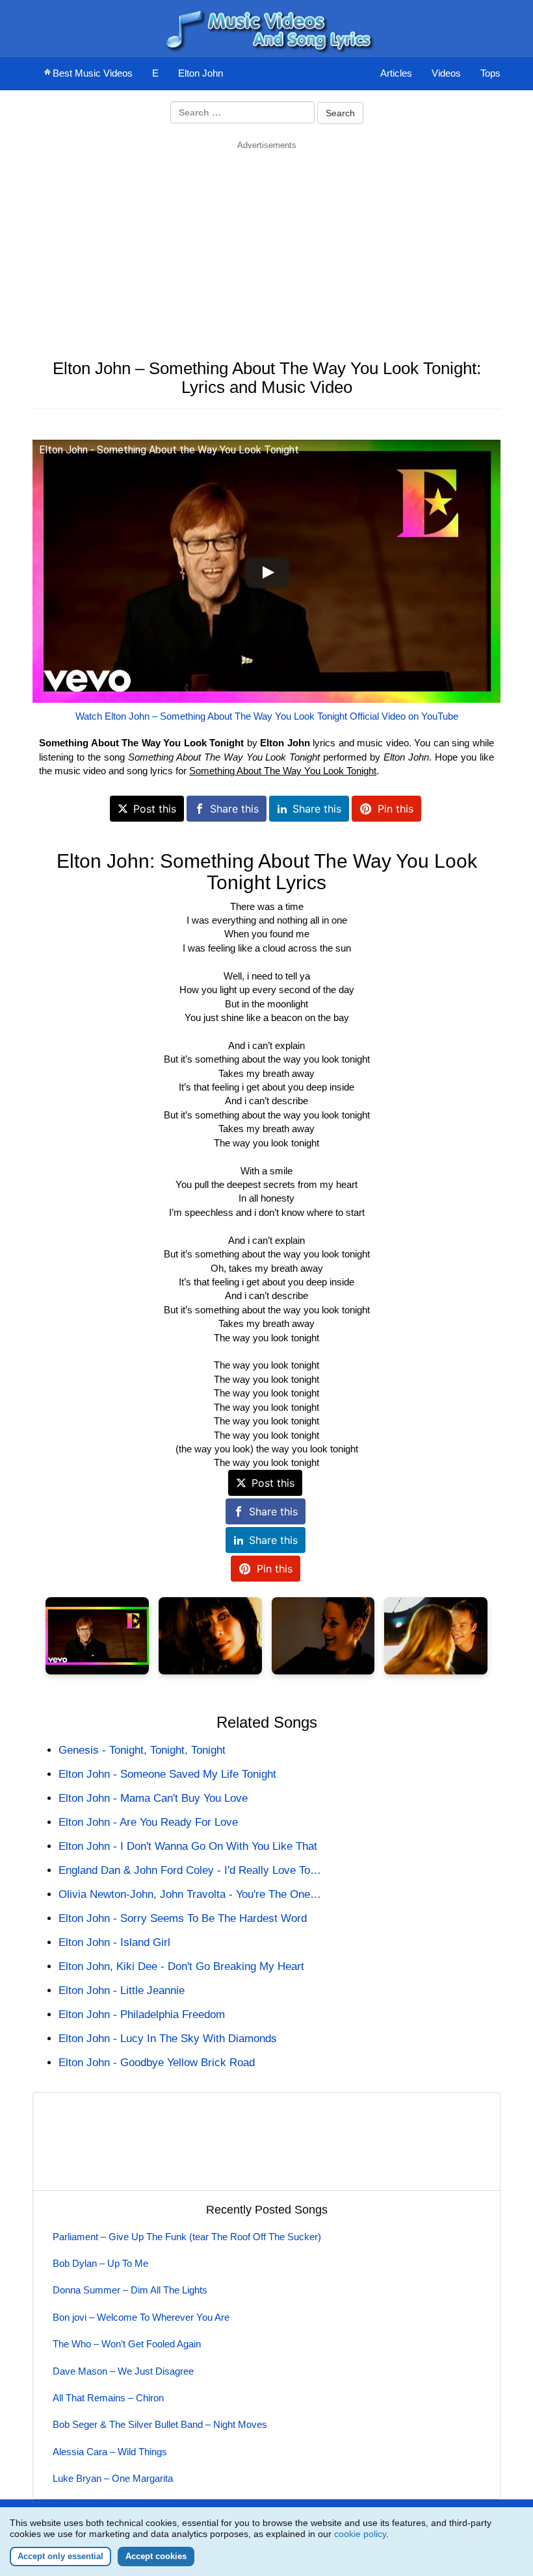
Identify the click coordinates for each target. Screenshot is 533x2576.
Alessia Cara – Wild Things (110, 2452)
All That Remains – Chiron (108, 2398)
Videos (446, 73)
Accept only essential (60, 2556)
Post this (155, 809)
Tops (490, 73)
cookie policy (360, 2534)
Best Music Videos (93, 73)
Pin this (396, 809)
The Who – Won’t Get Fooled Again (127, 2344)
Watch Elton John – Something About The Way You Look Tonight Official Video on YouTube (267, 716)
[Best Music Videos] (266, 28)
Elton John (201, 73)
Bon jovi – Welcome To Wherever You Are (141, 2317)
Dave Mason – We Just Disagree (123, 2371)
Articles (396, 73)
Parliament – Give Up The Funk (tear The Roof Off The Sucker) (187, 2237)
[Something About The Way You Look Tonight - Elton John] (97, 1636)
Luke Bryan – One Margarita (113, 2478)
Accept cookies (156, 2556)
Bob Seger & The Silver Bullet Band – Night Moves (160, 2424)
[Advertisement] (266, 242)
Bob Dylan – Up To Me (100, 2263)
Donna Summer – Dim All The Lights (130, 2290)
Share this (234, 809)
